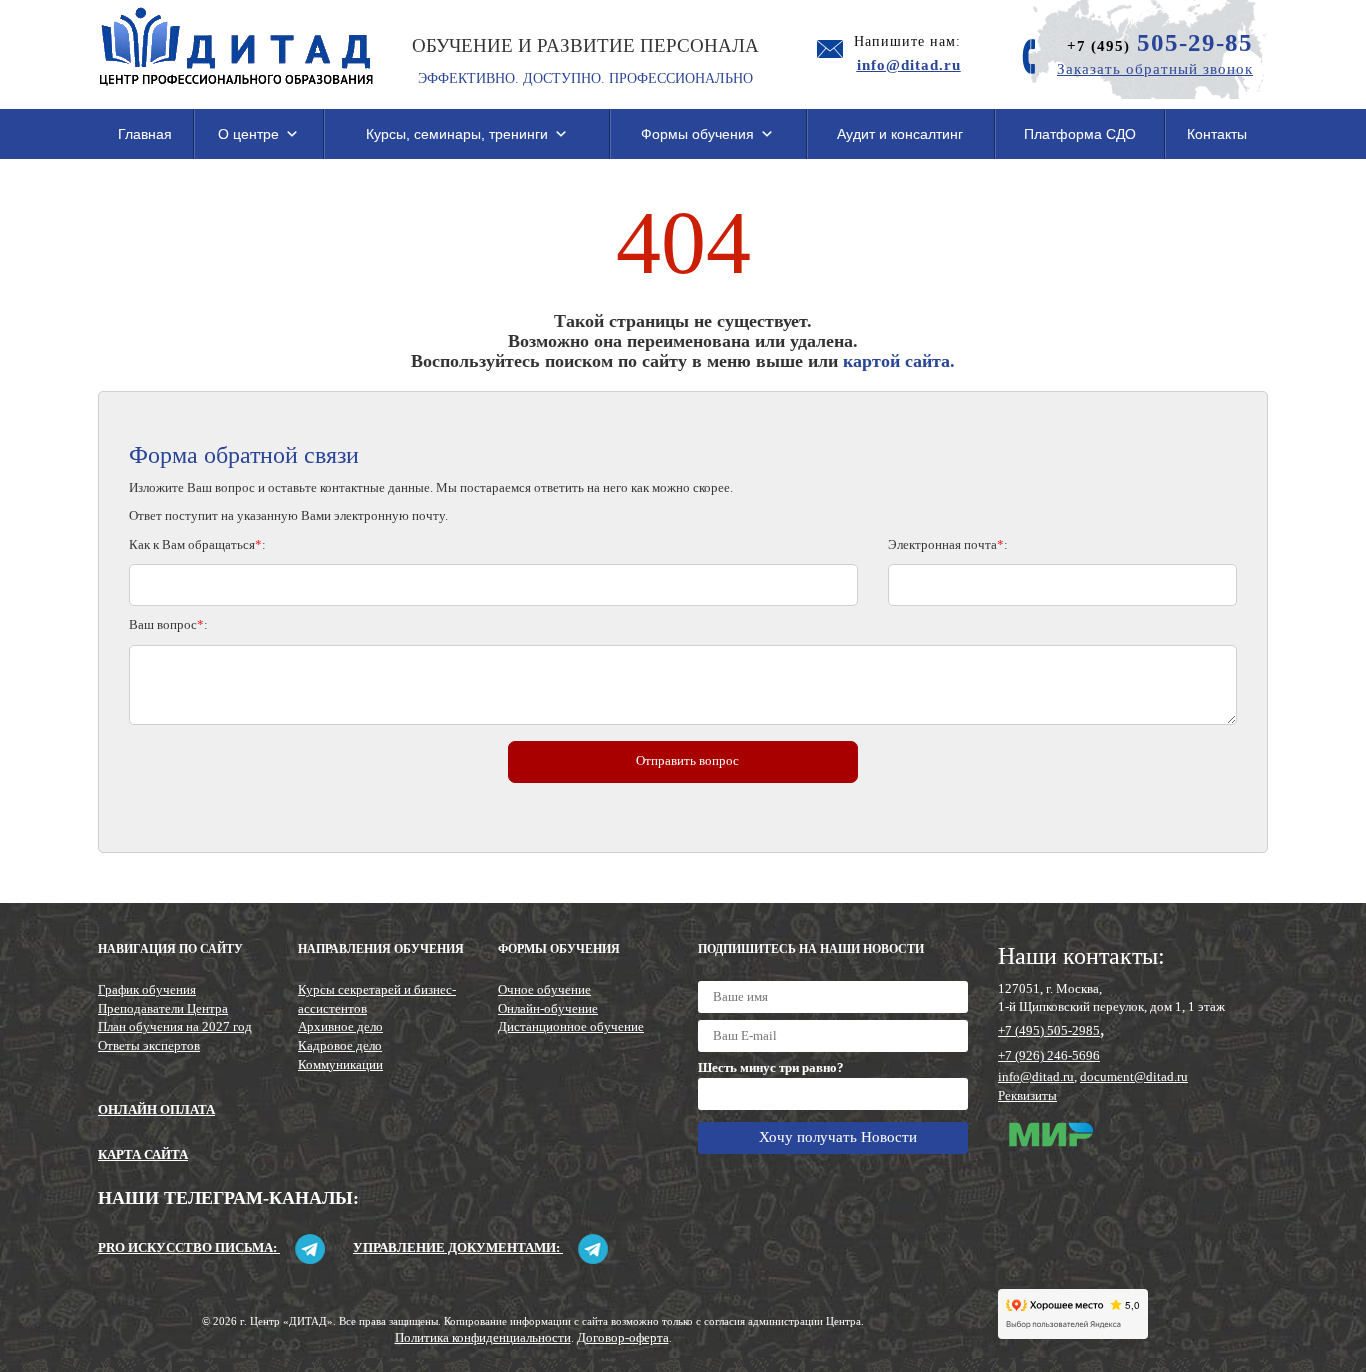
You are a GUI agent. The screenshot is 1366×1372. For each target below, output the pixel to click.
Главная (145, 134)
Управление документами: (458, 1247)
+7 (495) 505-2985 (1049, 1030)
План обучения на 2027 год (175, 1026)
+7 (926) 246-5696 (1049, 1055)
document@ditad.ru (1134, 1076)
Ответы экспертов (149, 1045)
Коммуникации (340, 1064)
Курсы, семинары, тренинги (457, 134)
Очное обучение (544, 989)
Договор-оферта (623, 1337)
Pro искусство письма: (189, 1247)
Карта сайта (143, 1154)
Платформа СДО (1080, 134)
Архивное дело (340, 1026)
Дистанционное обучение (571, 1026)
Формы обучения (697, 134)
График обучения (147, 989)
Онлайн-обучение (548, 1008)
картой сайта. (899, 361)
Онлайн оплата (156, 1109)
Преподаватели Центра (163, 1008)
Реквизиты (1027, 1095)
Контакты (1217, 134)
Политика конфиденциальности (483, 1337)
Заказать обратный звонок (1155, 69)
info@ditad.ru (1036, 1076)
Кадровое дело (340, 1045)
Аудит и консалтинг (900, 134)
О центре (248, 134)
